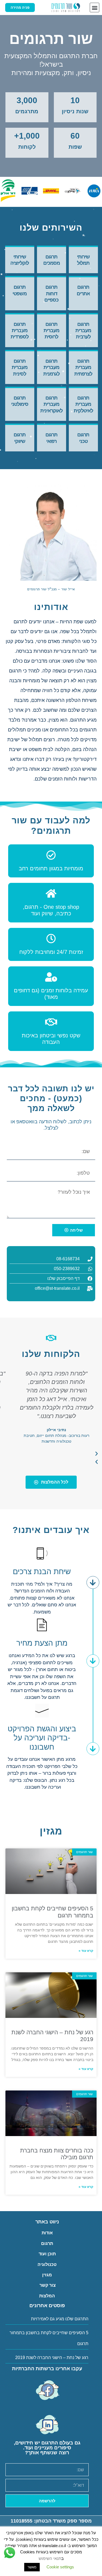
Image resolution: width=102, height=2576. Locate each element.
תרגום (47, 2243)
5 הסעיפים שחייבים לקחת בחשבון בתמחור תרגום (49, 2338)
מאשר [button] (32, 2567)
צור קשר (47, 2285)
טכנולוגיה (47, 2264)
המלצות (47, 2296)
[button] (95, 8)
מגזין (47, 2275)
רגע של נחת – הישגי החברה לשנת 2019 (52, 2358)
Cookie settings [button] (60, 2567)
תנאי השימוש (50, 2558)
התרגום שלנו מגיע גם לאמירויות (60, 2319)
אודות (47, 2233)
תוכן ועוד (47, 2254)
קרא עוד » (86, 1951)
